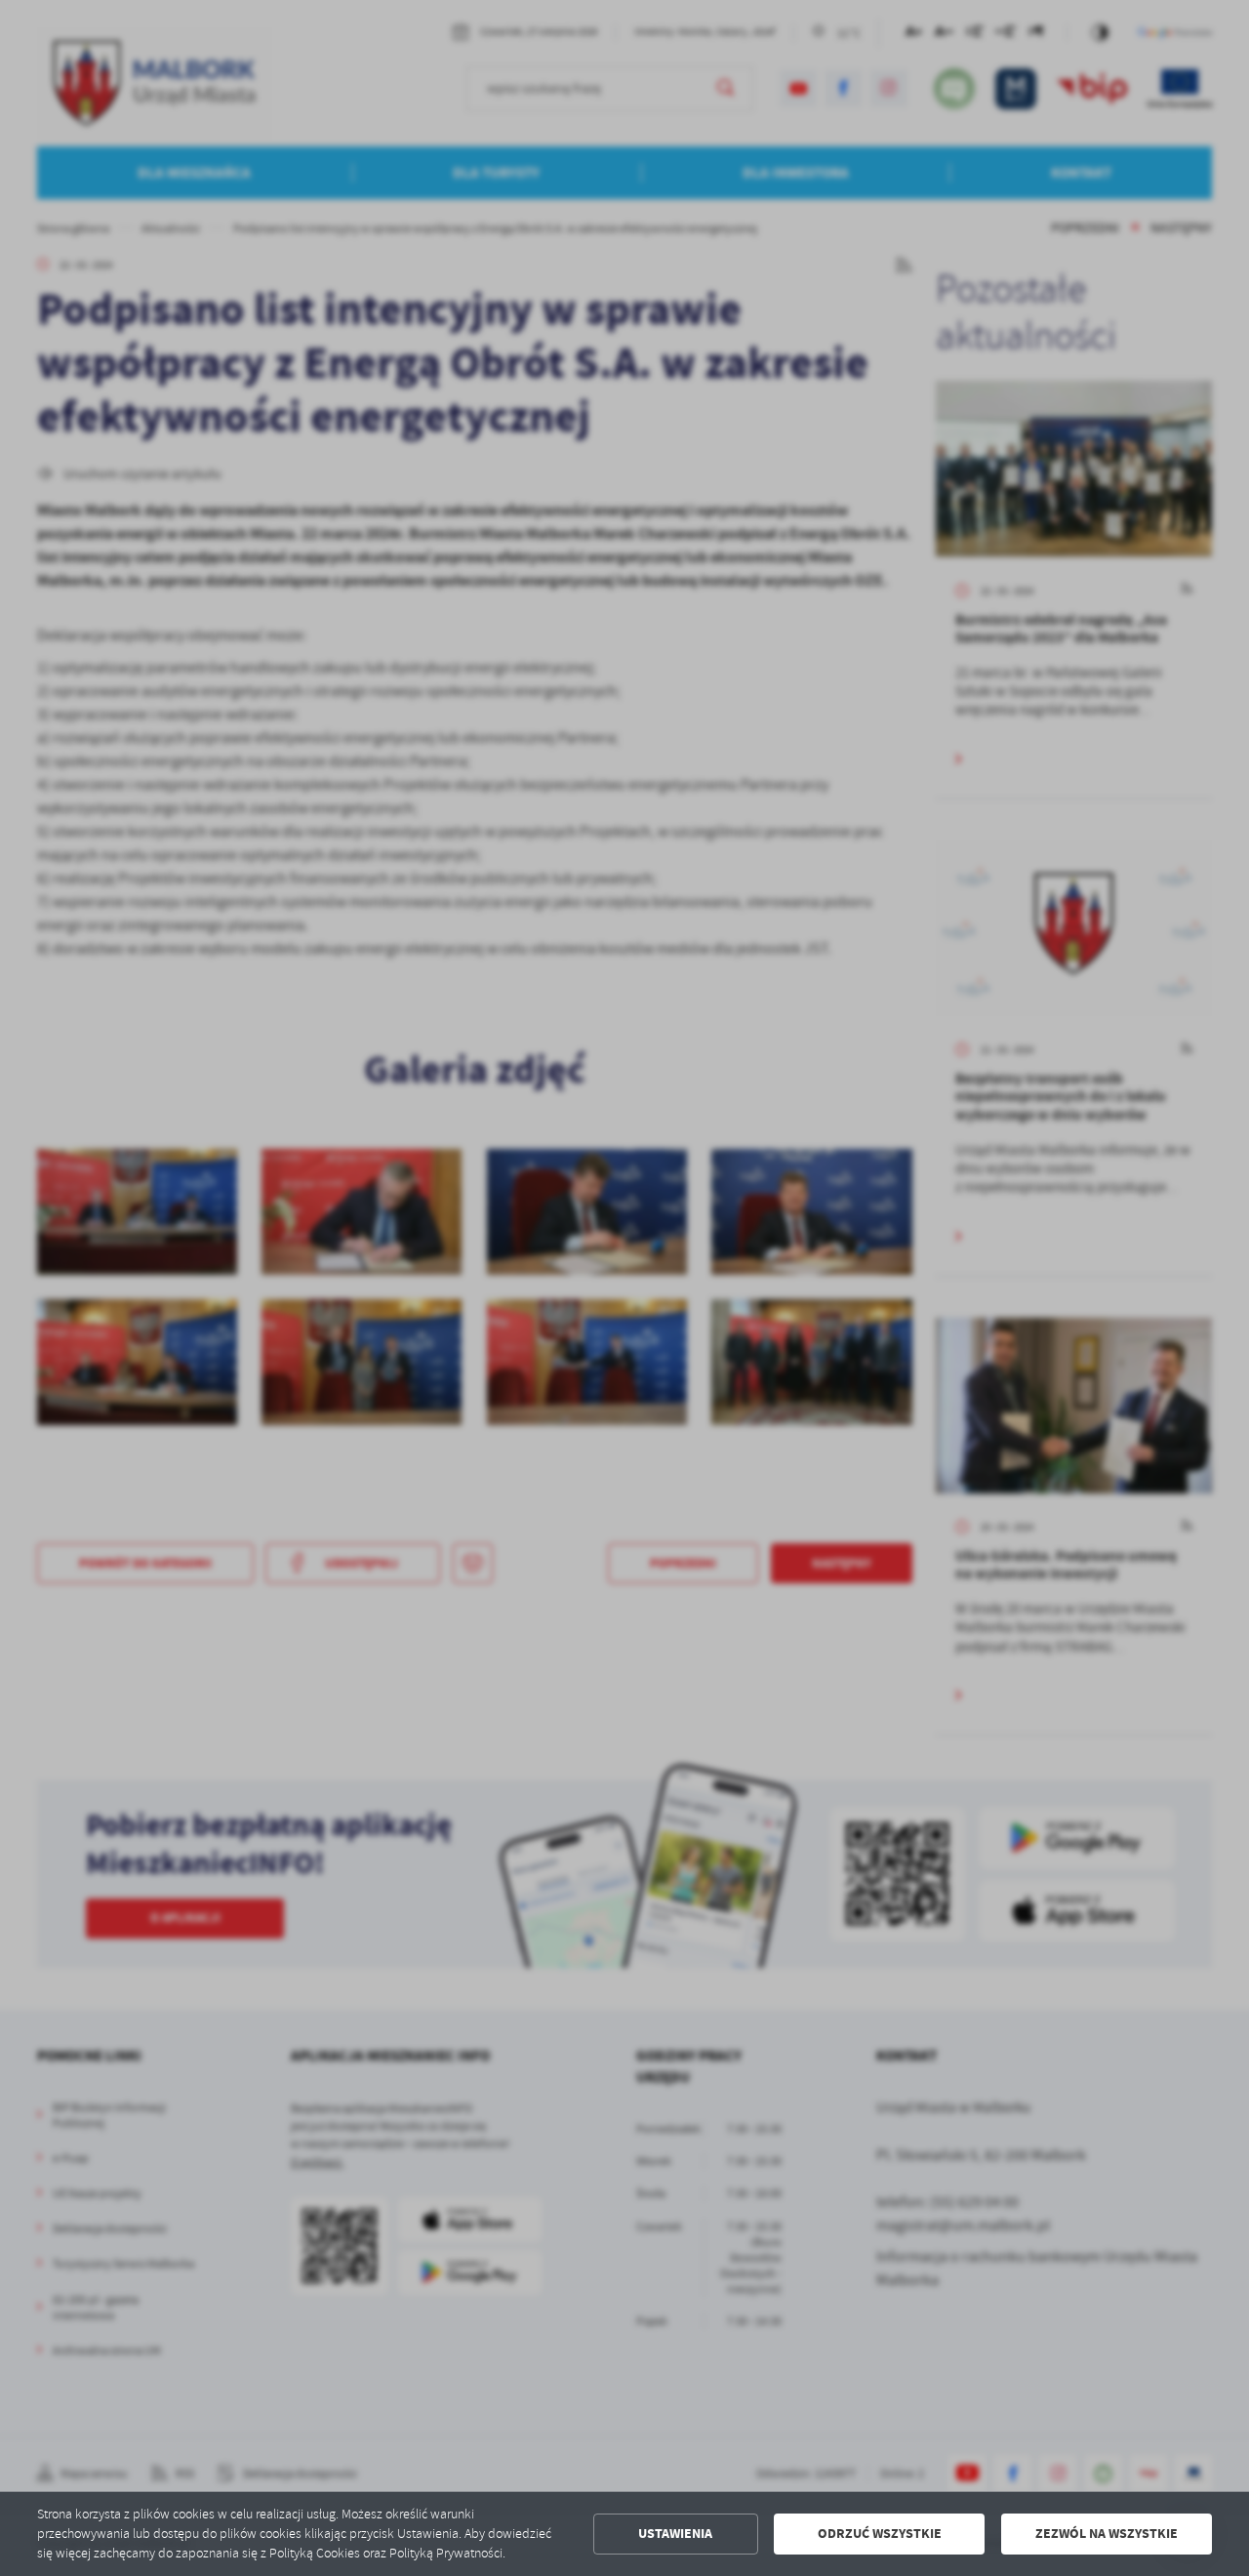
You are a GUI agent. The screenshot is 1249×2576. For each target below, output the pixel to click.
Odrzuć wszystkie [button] (880, 2534)
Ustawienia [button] (675, 2534)
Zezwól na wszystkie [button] (1107, 2534)
